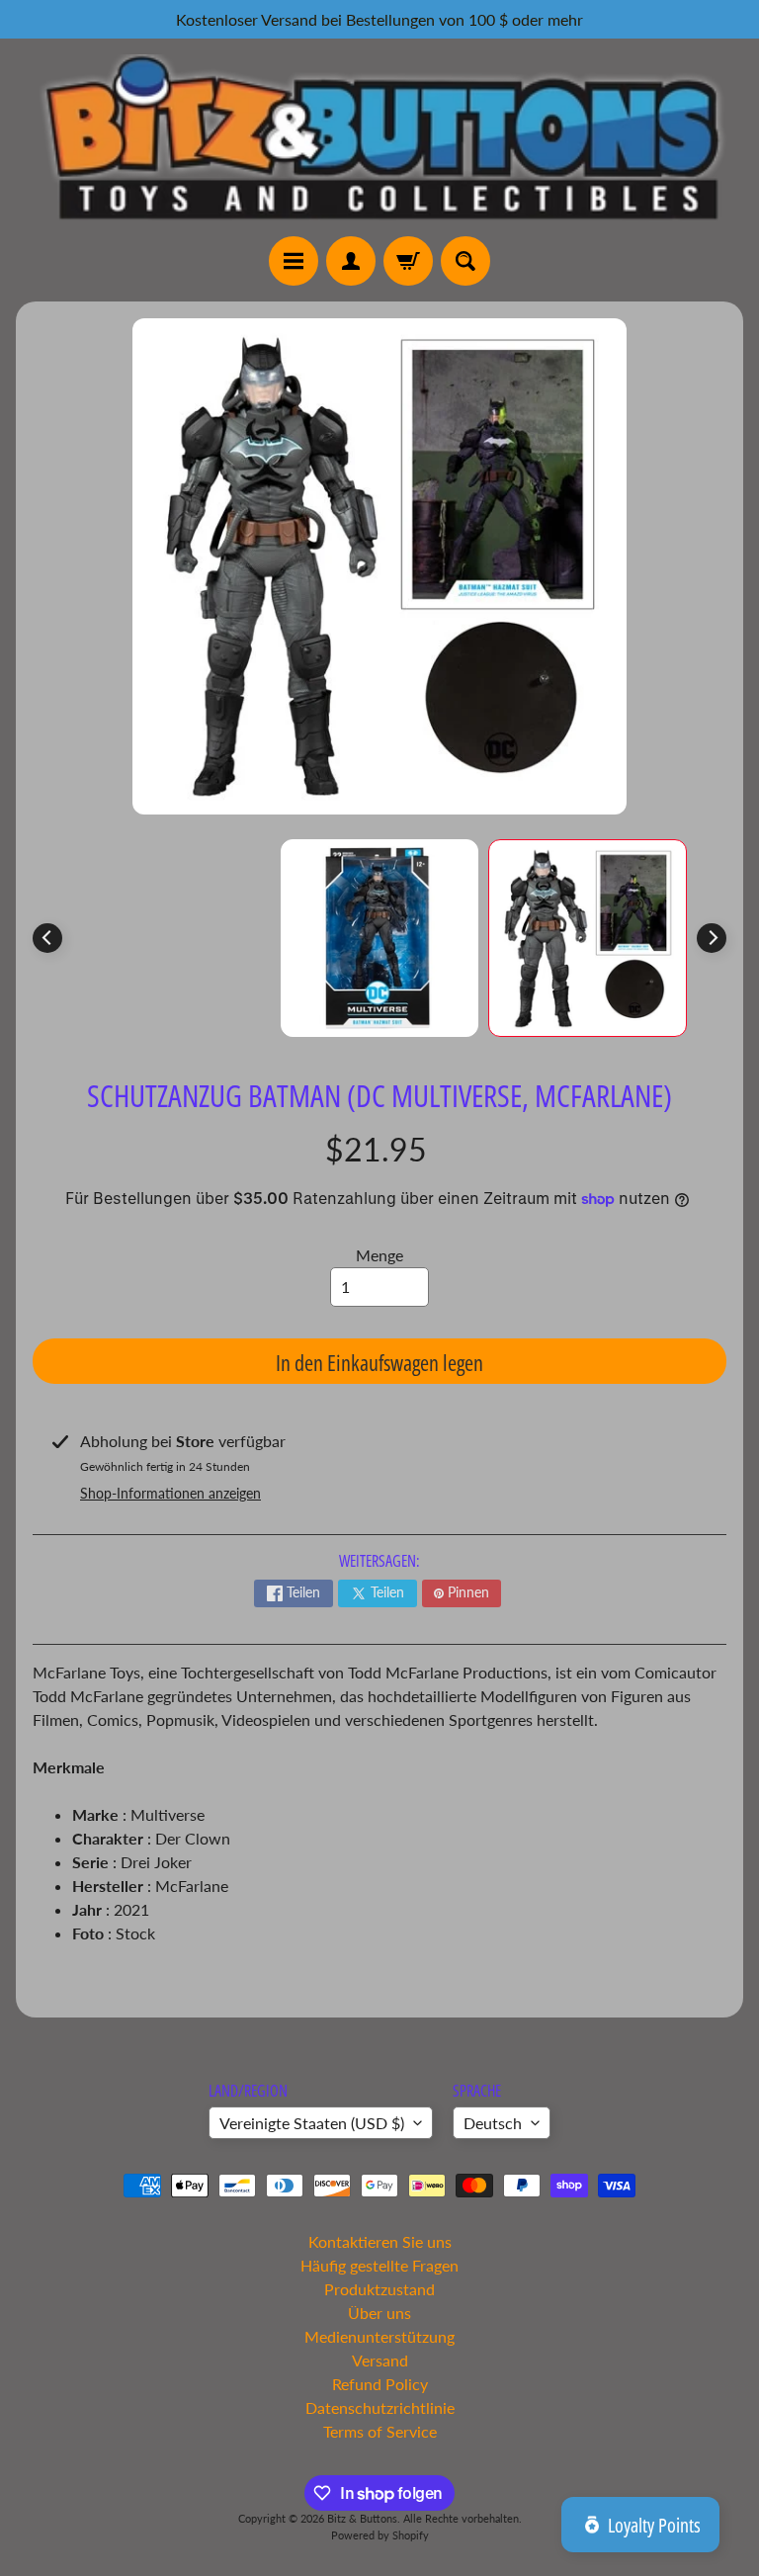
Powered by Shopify (380, 2535)
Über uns (379, 2313)
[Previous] (47, 938)
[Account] (351, 261)
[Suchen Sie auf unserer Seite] (465, 261)
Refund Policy (380, 2384)
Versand (380, 2360)
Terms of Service (380, 2431)
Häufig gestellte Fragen (379, 2265)
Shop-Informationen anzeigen (170, 1493)
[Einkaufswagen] (408, 261)
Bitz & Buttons (362, 2518)
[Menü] (294, 261)
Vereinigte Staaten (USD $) (312, 2123)
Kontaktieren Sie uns (380, 2241)
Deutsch (493, 2123)
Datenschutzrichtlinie (380, 2407)
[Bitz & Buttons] (379, 137)
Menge (379, 1255)
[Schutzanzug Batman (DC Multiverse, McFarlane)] (588, 939)
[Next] (712, 938)
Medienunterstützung (379, 2336)
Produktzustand (379, 2289)
